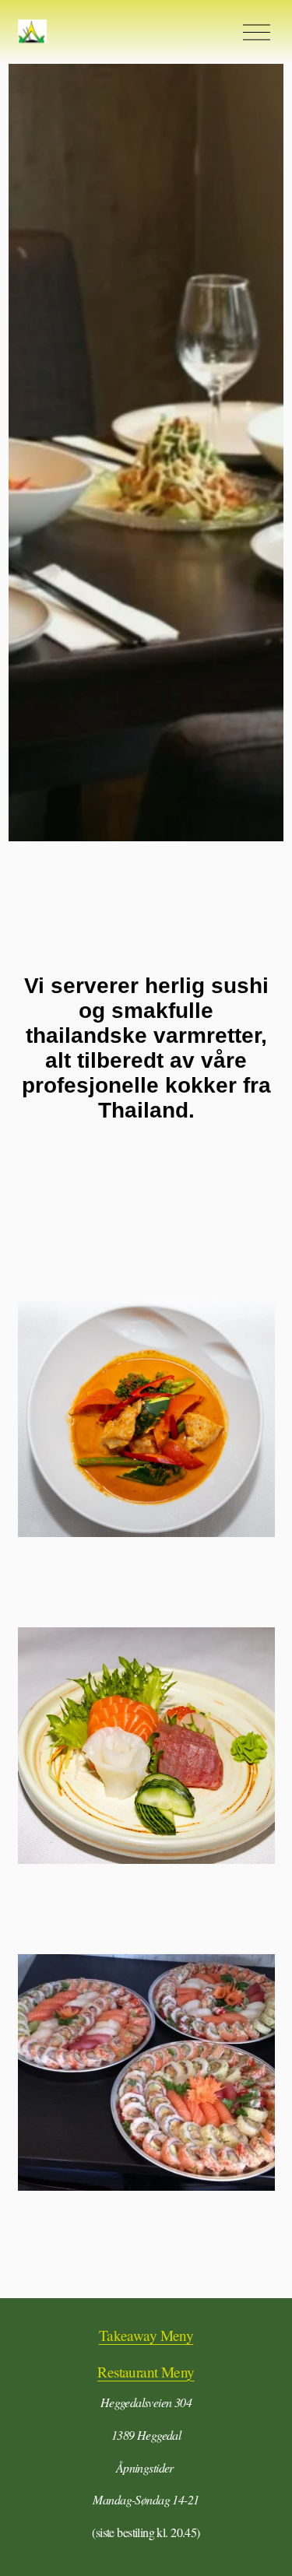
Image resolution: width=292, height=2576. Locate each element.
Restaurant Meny (146, 2372)
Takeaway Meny (146, 2335)
